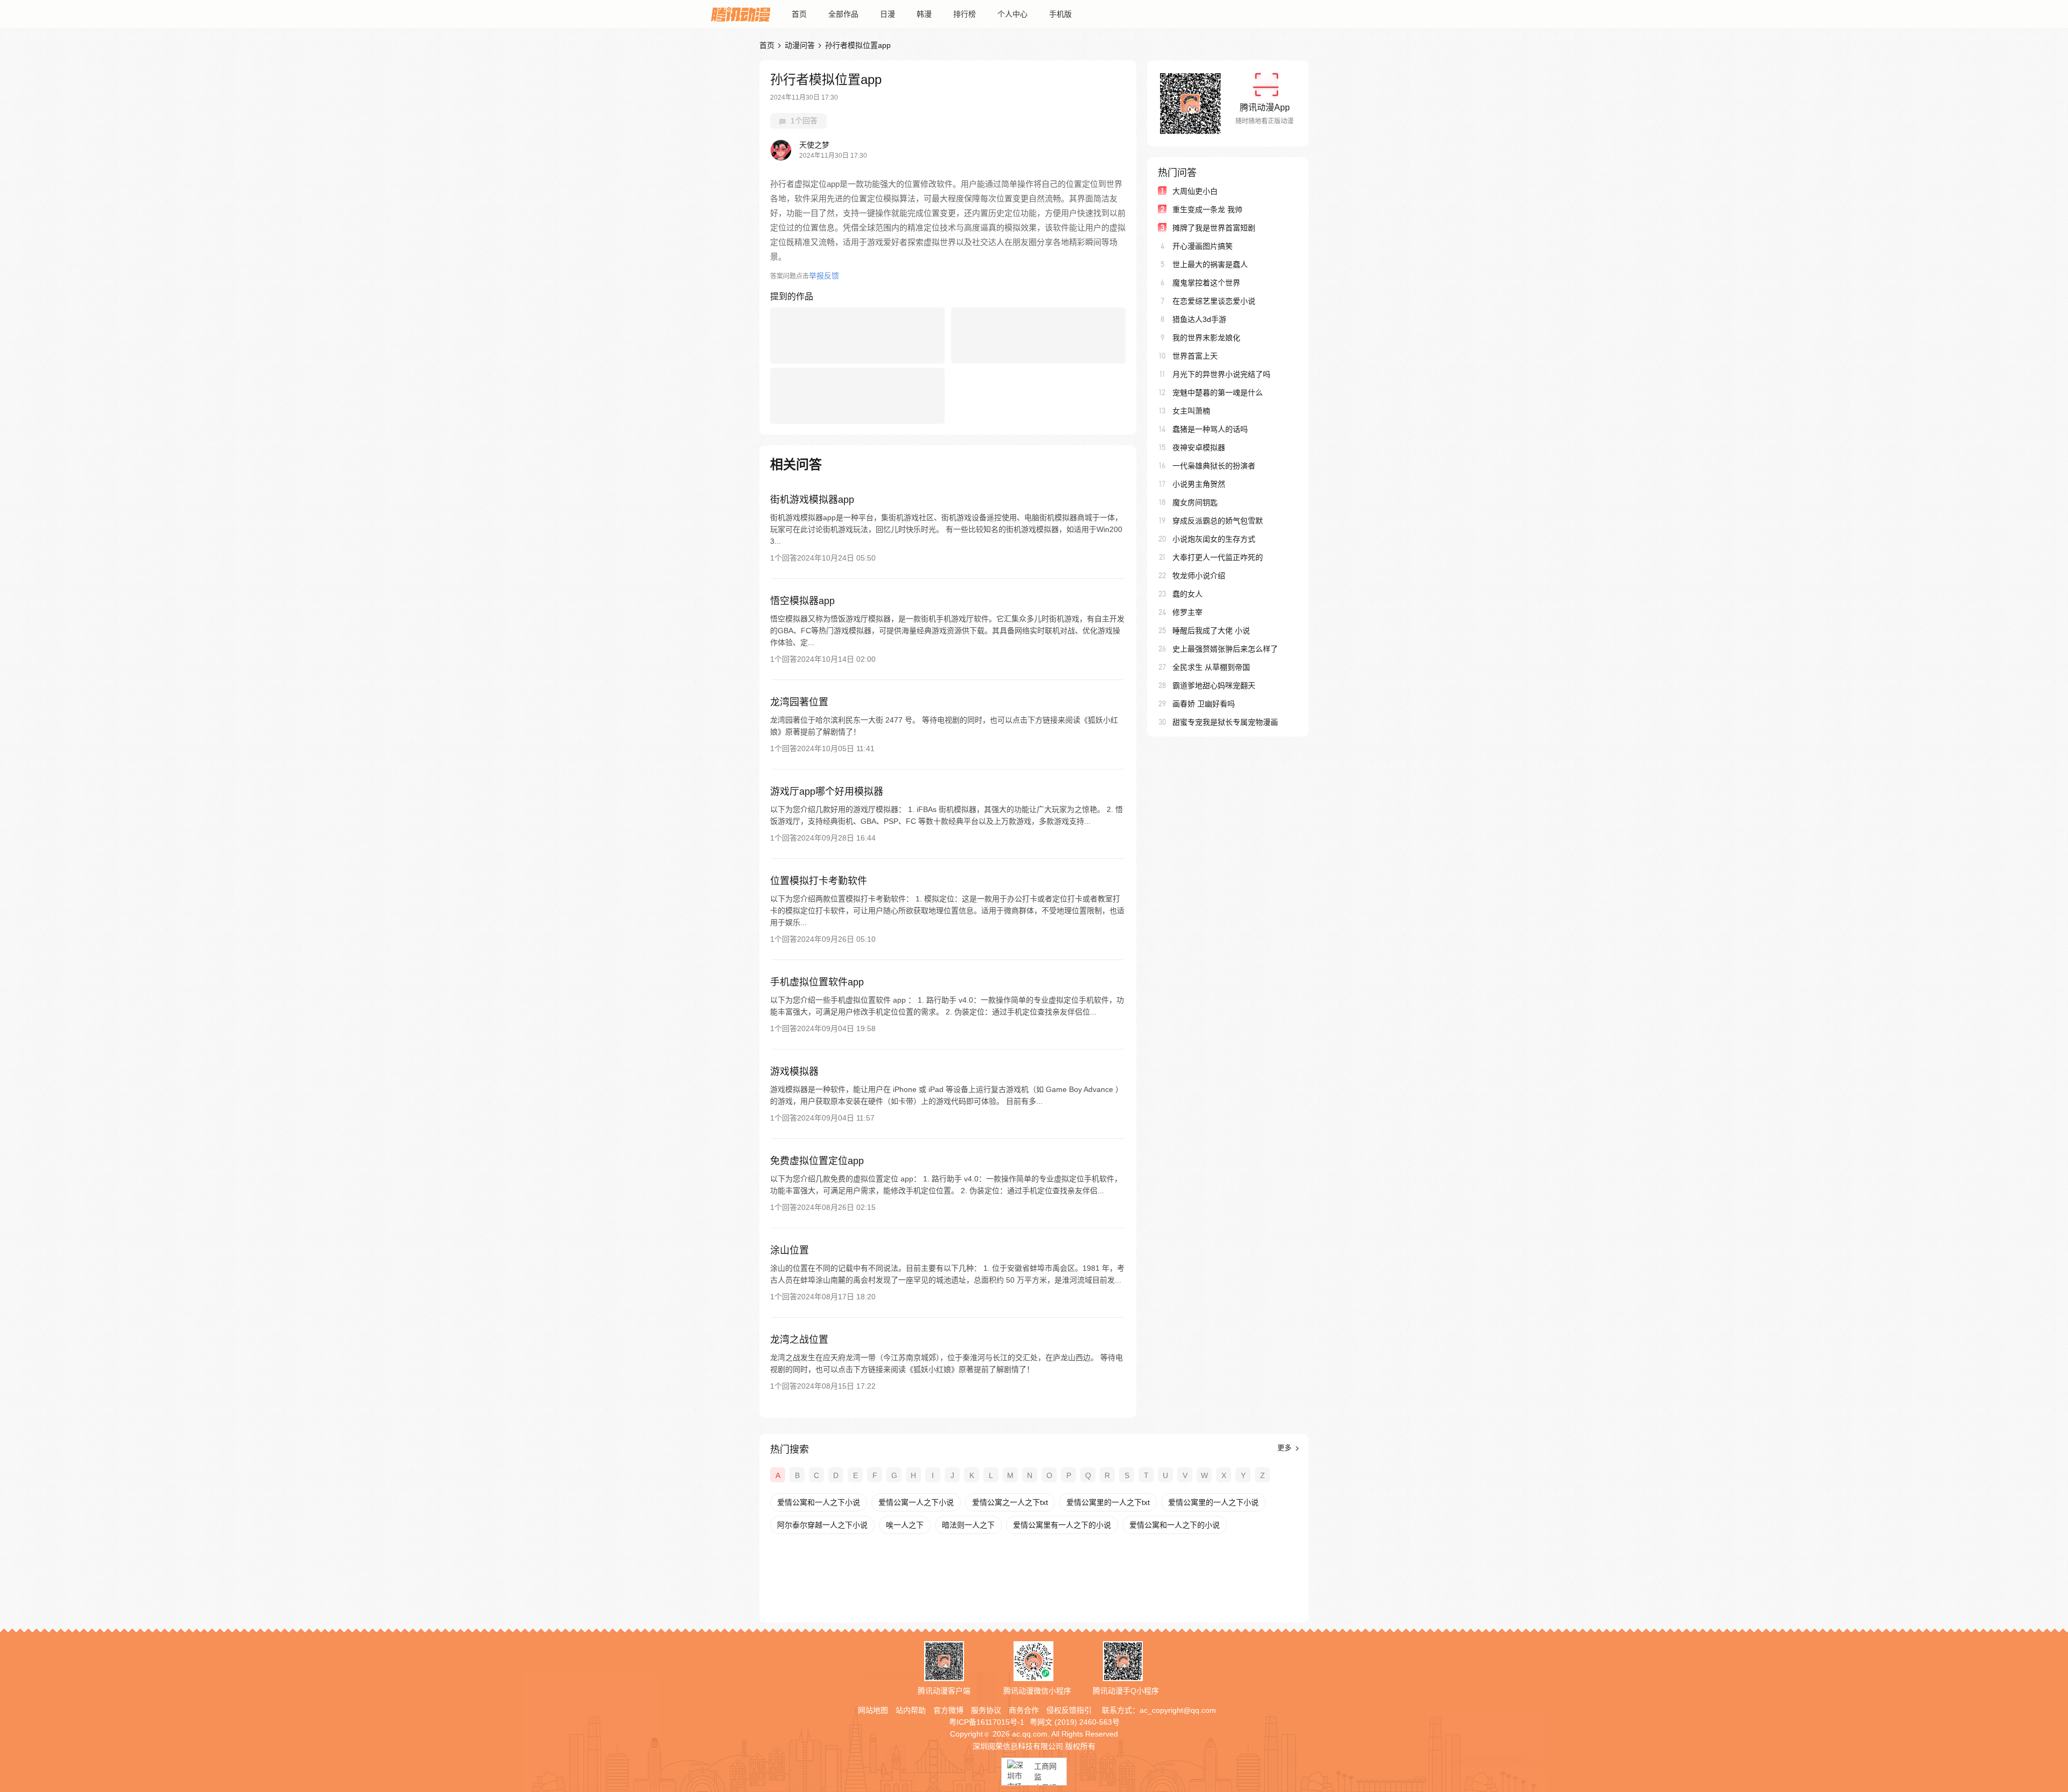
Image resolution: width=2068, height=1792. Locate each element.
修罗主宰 (1187, 612)
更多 (1285, 1448)
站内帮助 (911, 1710)
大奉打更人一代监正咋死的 (1218, 557)
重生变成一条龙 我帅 (1207, 209)
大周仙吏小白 (1195, 191)
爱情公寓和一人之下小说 (819, 1502)
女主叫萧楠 (1191, 411)
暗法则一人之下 (968, 1525)
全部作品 (843, 14)
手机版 (1060, 14)
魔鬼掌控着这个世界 (1206, 283)
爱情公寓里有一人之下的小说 (1062, 1525)
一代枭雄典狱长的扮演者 (1214, 466)
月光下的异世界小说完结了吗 (1221, 374)
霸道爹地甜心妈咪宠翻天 (1214, 685)
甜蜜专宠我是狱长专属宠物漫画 (1225, 722)
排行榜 (965, 14)
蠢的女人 (1187, 594)
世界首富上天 (1195, 356)
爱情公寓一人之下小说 (916, 1502)
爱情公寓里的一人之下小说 (1213, 1502)
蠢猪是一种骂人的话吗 (1210, 429)
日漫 (888, 14)
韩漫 (924, 14)
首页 (799, 14)
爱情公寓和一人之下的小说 (1175, 1525)
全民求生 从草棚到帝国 (1211, 667)
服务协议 (986, 1710)
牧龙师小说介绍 (1199, 576)
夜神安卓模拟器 (1199, 447)
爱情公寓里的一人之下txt (1108, 1502)
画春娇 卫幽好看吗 (1204, 704)
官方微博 (948, 1710)
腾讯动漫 (740, 14)
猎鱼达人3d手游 (1199, 319)
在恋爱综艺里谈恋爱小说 (1214, 301)
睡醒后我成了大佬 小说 (1211, 631)
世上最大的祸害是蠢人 (1210, 264)
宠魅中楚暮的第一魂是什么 (1218, 393)
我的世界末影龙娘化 (1206, 338)
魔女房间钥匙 (1195, 502)
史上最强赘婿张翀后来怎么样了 (1225, 649)
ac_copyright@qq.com (1178, 1710)
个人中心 (1012, 14)
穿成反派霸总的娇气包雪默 (1218, 521)
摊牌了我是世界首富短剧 (1214, 228)
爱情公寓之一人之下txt (1010, 1502)
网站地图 (873, 1710)
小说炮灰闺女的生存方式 (1214, 539)
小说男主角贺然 (1199, 484)
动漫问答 (800, 45)
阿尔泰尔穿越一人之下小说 (822, 1525)
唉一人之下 (905, 1525)
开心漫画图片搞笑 (1203, 246)
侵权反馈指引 (1069, 1710)
